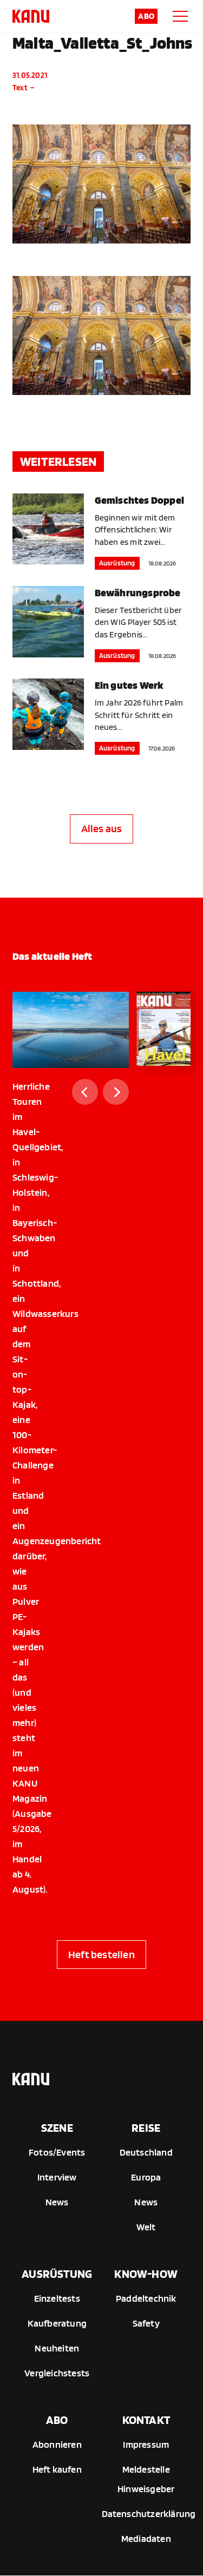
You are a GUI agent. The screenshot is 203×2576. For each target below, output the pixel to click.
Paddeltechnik (146, 2298)
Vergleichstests (57, 2373)
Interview (57, 2177)
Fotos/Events (57, 2152)
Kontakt (146, 2420)
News (57, 2202)
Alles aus (102, 828)
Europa (146, 2177)
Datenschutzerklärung (149, 2514)
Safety (146, 2323)
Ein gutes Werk (129, 685)
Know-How (146, 2274)
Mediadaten (146, 2538)
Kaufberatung (57, 2323)
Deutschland (146, 2152)
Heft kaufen (57, 2469)
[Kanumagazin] (31, 16)
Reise (146, 2127)
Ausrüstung (117, 563)
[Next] (116, 1092)
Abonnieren (57, 2444)
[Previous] (85, 1092)
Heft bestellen (101, 1954)
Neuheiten (57, 2348)
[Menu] (180, 16)
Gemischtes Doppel (139, 500)
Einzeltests (57, 2298)
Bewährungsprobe (138, 592)
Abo (146, 16)
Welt (146, 2227)
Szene (57, 2127)
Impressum (146, 2444)
